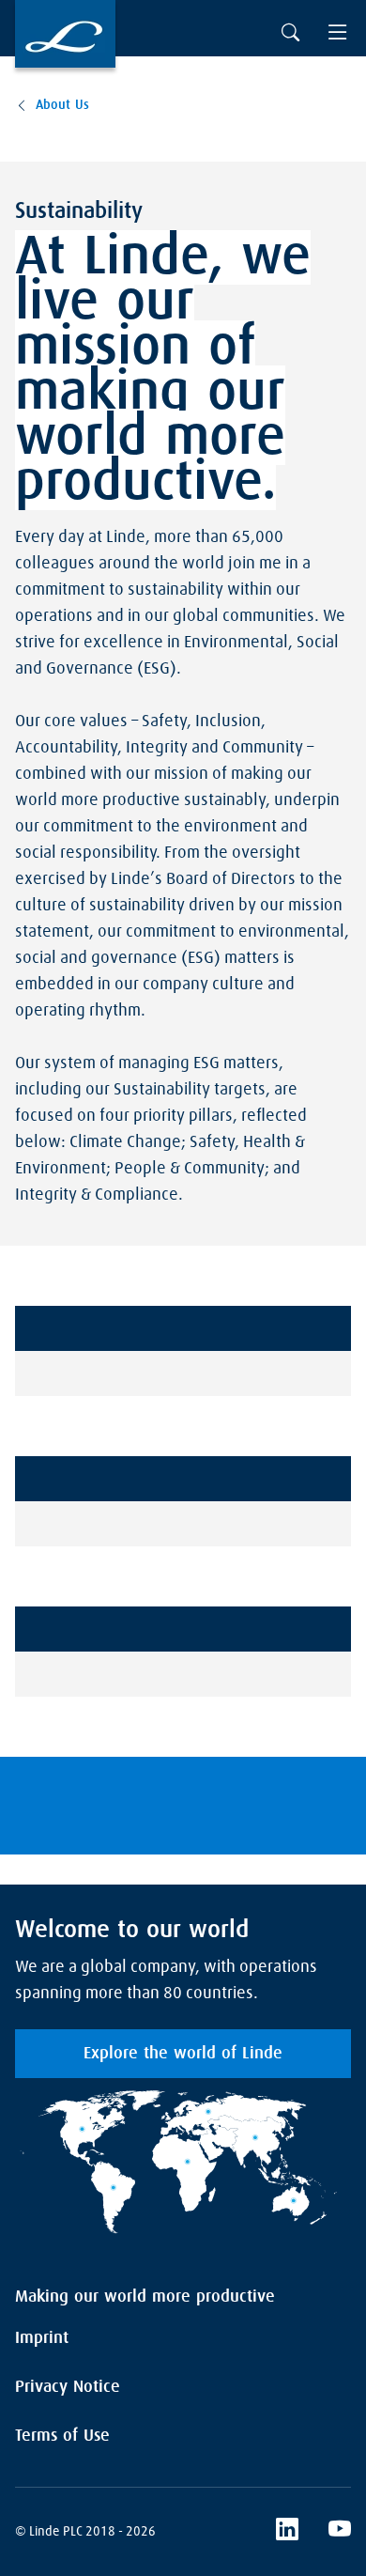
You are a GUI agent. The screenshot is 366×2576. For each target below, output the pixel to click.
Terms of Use (62, 2436)
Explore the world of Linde (183, 2054)
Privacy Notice (68, 2387)
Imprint (42, 2338)
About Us (62, 105)
